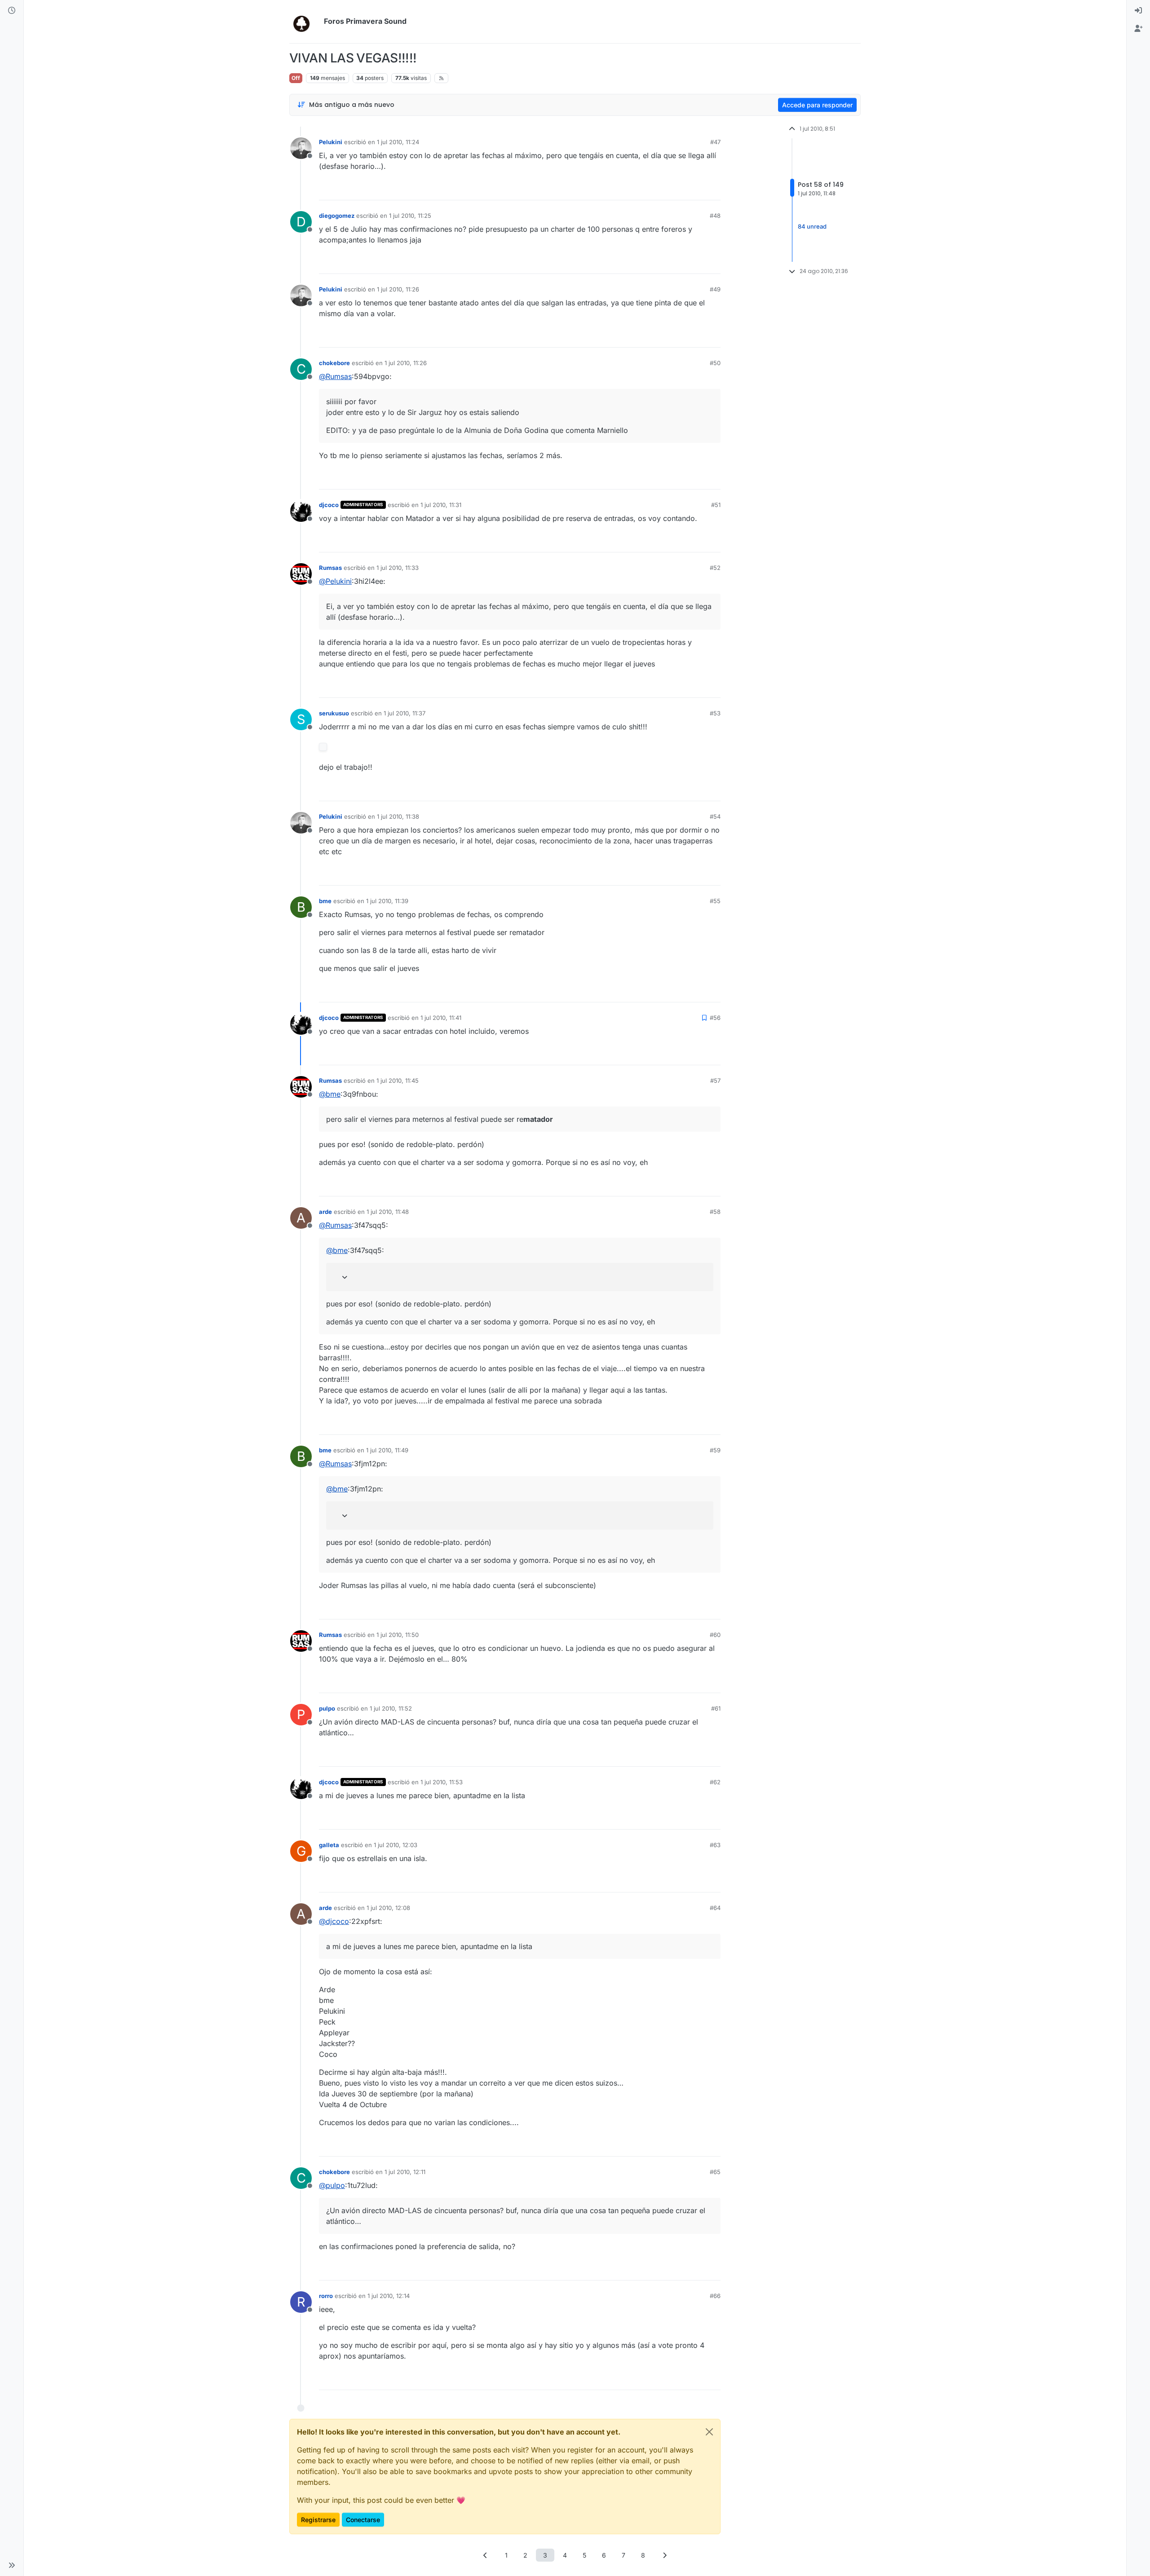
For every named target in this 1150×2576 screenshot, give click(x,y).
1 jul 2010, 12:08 (388, 1908)
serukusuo (334, 713)
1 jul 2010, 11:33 (398, 568)
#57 (715, 1081)
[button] (12, 2565)
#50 (715, 363)
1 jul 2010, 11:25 (410, 216)
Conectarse (363, 2520)
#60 (715, 1635)
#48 (715, 216)
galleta (329, 1845)
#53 (715, 713)
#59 (715, 1450)
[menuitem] (1138, 11)
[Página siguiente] (665, 2555)
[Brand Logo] (305, 22)
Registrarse (318, 2520)
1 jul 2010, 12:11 (405, 2172)
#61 (716, 1708)
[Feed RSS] (441, 78)
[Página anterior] (486, 2555)
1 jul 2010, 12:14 (389, 2296)
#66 (715, 2296)
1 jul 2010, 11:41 (441, 1018)
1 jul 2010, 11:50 (398, 1635)
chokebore (334, 363)
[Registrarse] (1138, 29)
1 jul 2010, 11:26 (398, 289)
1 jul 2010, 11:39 (387, 901)
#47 (715, 142)
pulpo (327, 1708)
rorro (326, 2296)
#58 (715, 1212)
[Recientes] (12, 11)
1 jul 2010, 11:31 (441, 505)
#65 (715, 2172)
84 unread (812, 227)
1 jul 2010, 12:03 (396, 1845)
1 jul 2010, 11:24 (398, 142)
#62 (715, 1782)
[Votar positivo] (663, 189)
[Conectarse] (1138, 11)
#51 (716, 505)
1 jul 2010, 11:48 (388, 1212)
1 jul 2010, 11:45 (398, 1081)
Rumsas (330, 568)
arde (325, 1212)
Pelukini (331, 142)
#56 (715, 1018)
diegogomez (337, 216)
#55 (715, 901)
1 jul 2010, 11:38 (398, 816)
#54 (715, 816)
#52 (715, 568)
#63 (715, 1845)
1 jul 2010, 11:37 (405, 713)
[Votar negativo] (695, 189)
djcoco (329, 505)
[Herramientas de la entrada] (713, 189)
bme (325, 901)
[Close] (709, 2432)
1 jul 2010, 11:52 (391, 1708)
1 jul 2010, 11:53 (442, 1782)
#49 (715, 289)
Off (296, 78)
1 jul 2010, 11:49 (387, 1450)
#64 (715, 1908)
